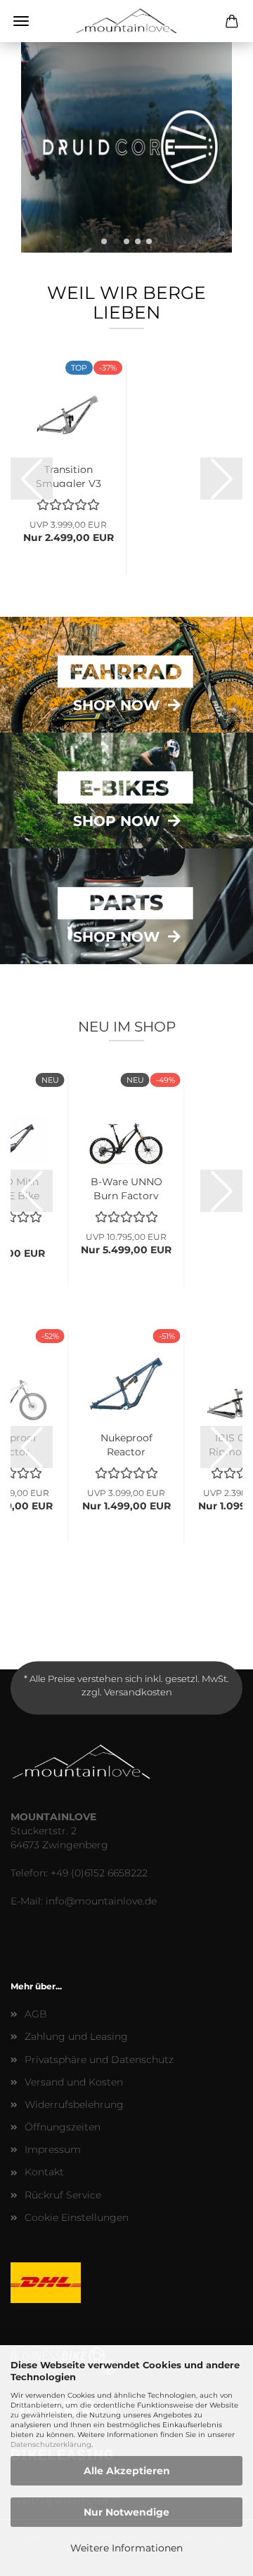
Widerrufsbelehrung (74, 2104)
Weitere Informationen (126, 2548)
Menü (21, 21)
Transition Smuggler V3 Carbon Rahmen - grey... (69, 475)
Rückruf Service (63, 2195)
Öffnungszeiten (63, 2127)
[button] (104, 241)
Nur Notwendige (126, 2512)
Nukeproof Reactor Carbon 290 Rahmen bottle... (126, 1443)
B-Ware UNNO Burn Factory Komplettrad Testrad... (126, 1187)
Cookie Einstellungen (77, 2217)
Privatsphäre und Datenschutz (99, 2060)
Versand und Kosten (74, 2082)
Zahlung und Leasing (76, 2036)
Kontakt (44, 2172)
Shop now (116, 705)
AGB (36, 2014)
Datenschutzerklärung (51, 2444)
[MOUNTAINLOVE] (126, 21)
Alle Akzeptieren (127, 2471)
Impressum (53, 2149)
